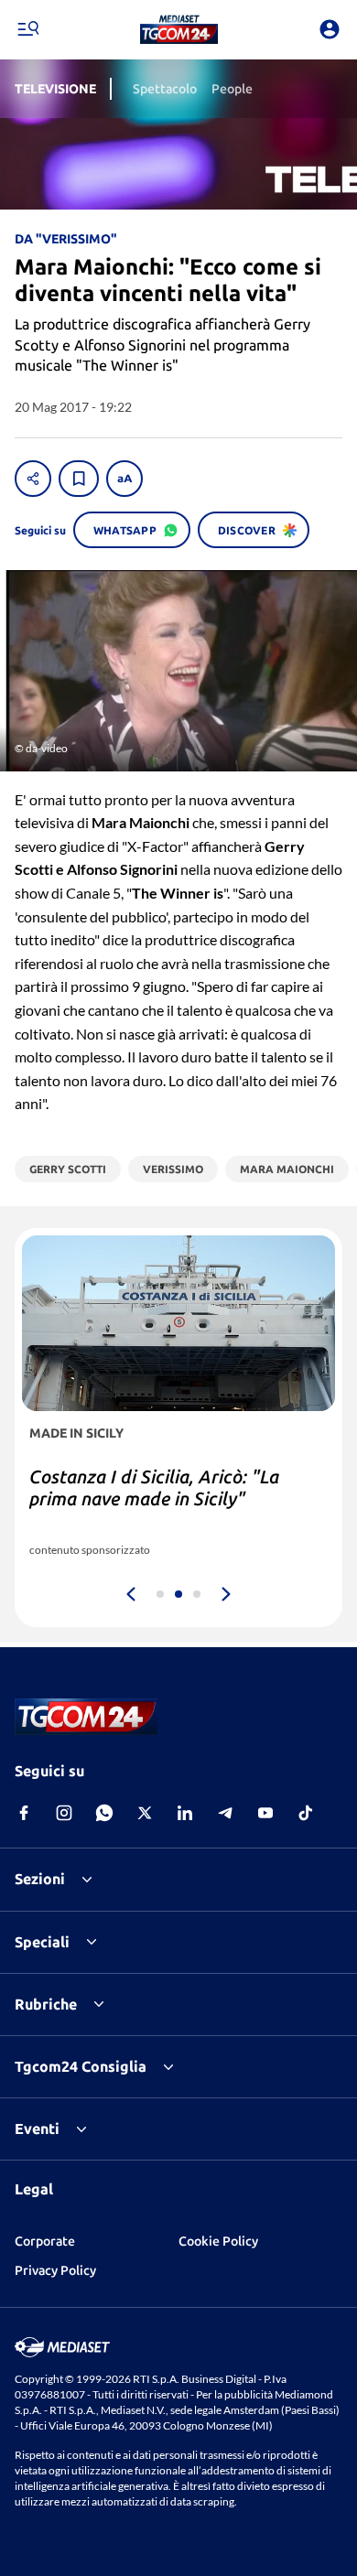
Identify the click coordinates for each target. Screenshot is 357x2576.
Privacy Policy (55, 2270)
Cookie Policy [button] (218, 2241)
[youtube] (265, 1813)
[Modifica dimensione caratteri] (124, 479)
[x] (145, 1813)
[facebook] (24, 1813)
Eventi (37, 2129)
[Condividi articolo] (33, 479)
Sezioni (40, 1879)
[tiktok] (306, 1813)
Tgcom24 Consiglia (81, 2066)
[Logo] (179, 29)
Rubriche (46, 2004)
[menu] (27, 29)
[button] (179, 29)
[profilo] (330, 29)
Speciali (42, 1942)
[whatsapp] (104, 1813)
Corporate (45, 2241)
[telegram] (225, 1813)
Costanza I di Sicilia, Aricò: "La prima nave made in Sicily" (154, 1487)
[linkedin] (185, 1813)
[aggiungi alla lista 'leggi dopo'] (79, 479)
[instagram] (64, 1813)
